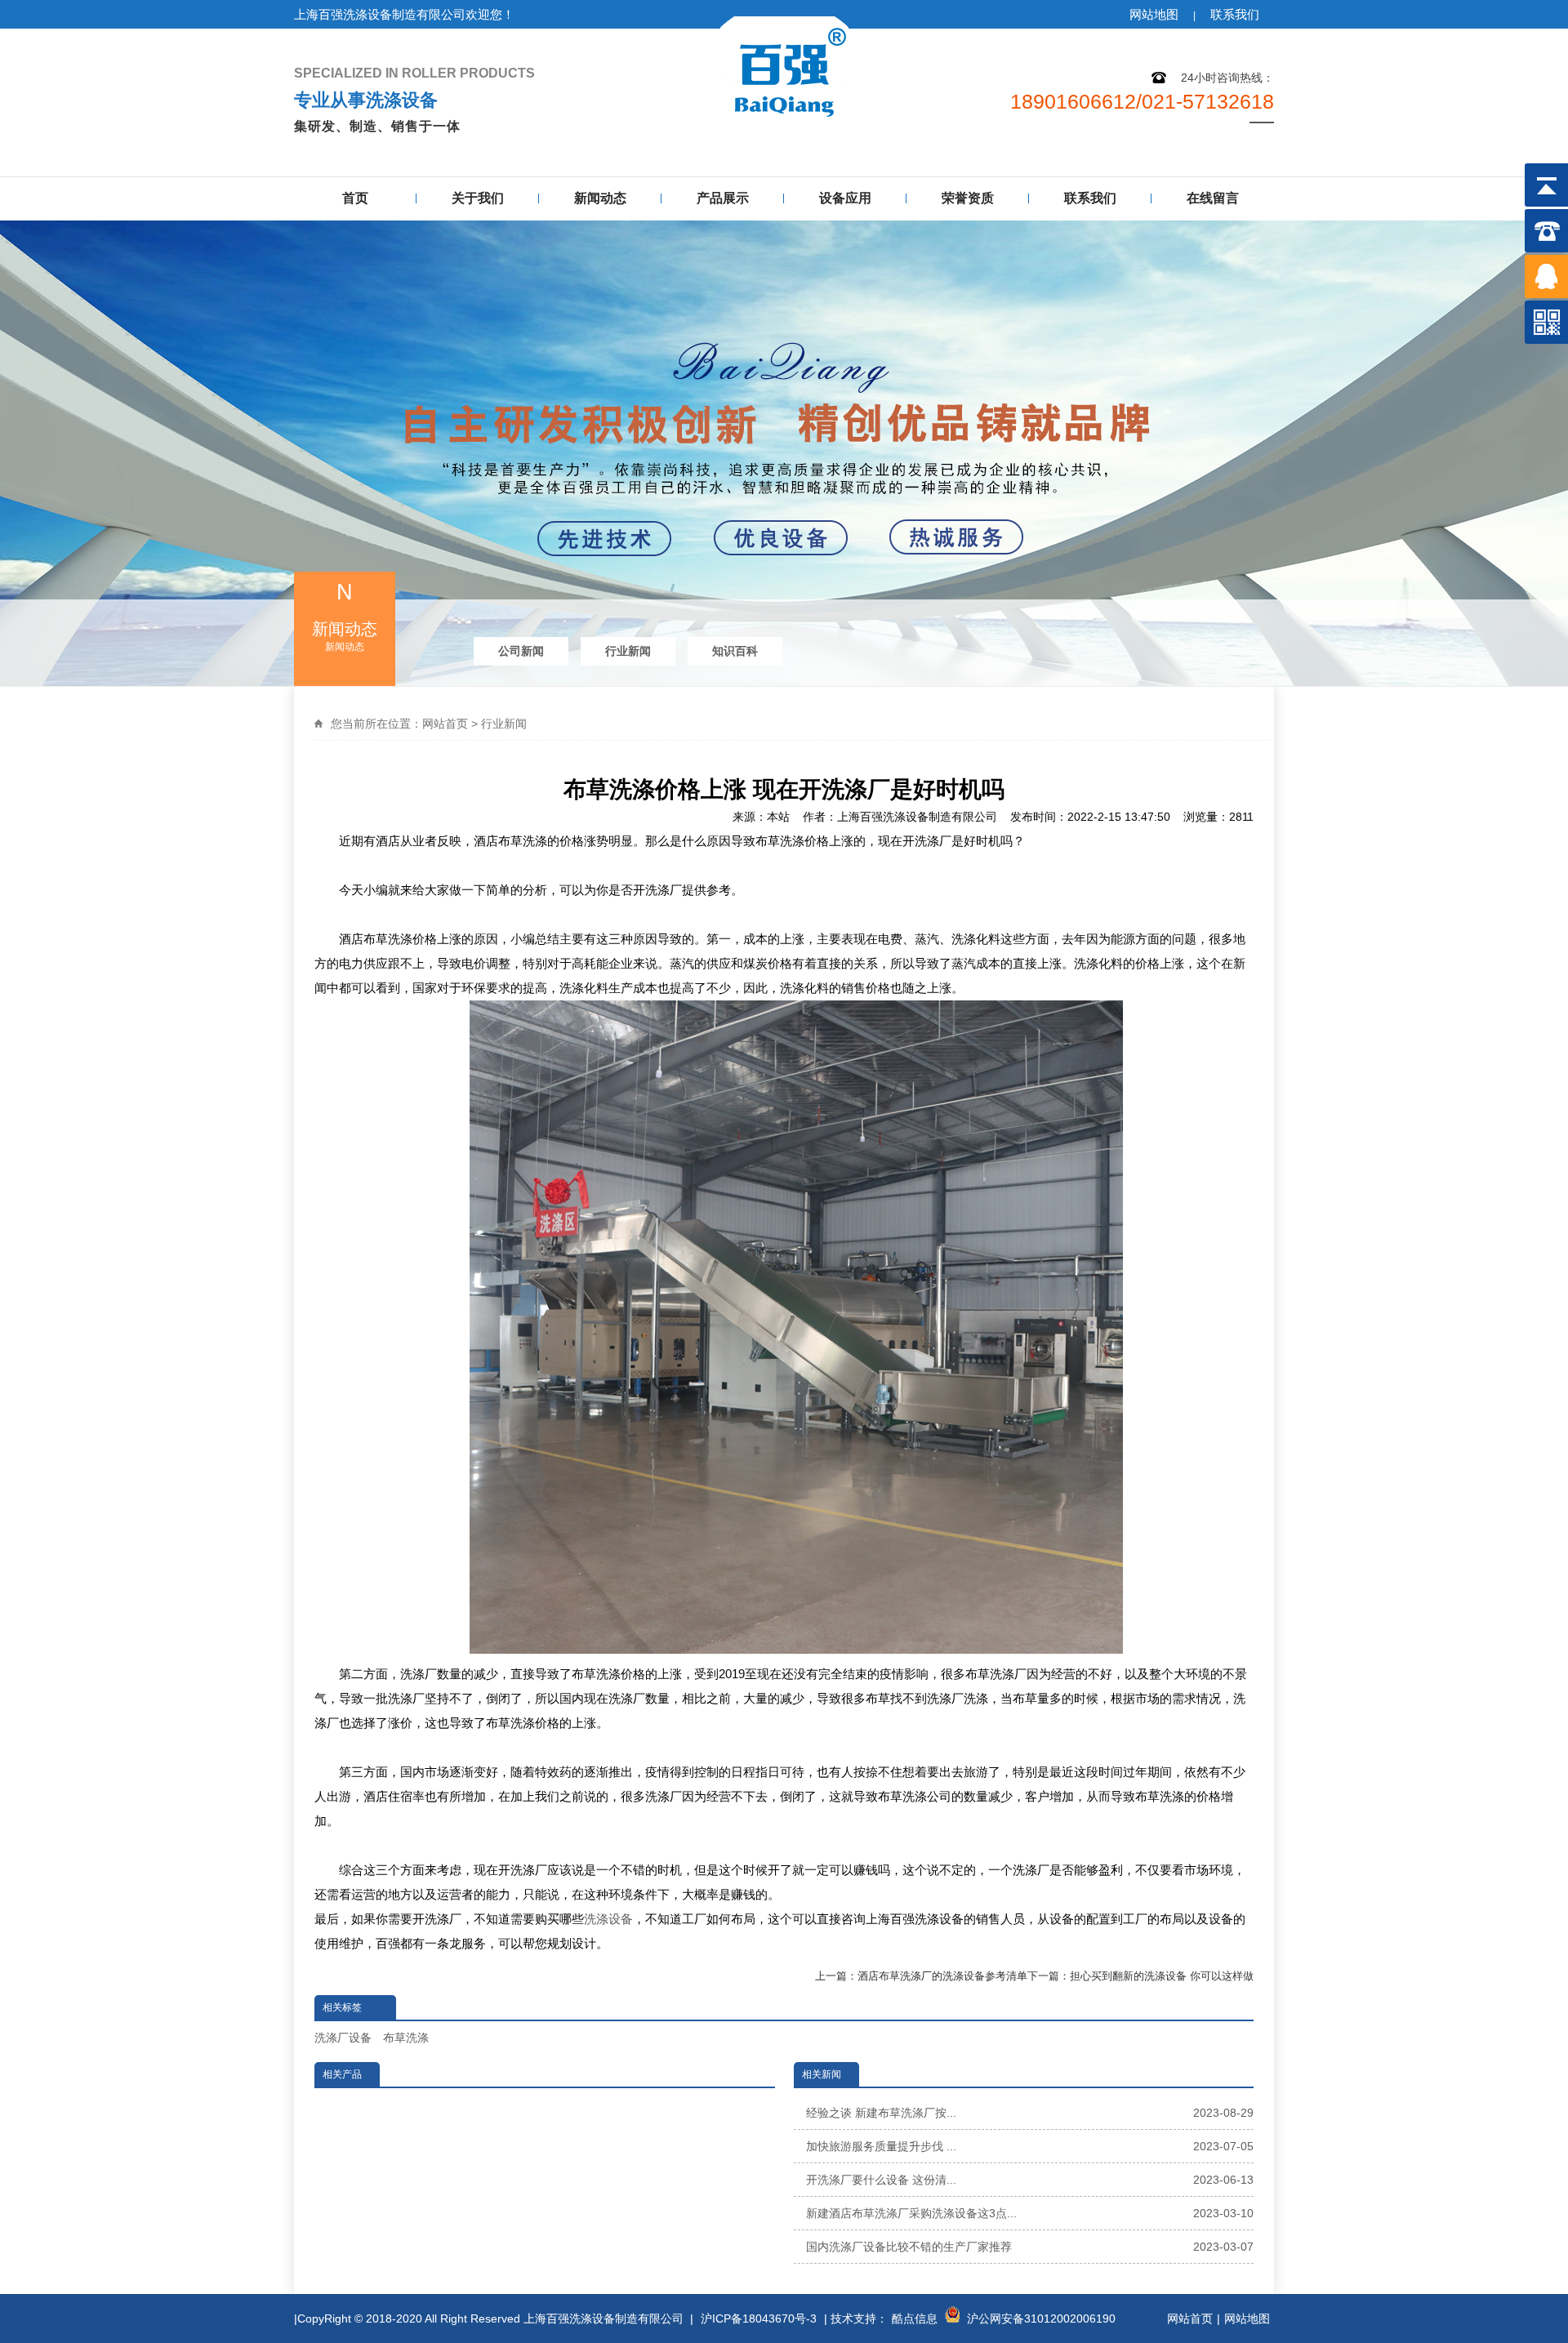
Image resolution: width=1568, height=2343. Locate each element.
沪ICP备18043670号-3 (759, 2319)
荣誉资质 (968, 198)
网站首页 (445, 724)
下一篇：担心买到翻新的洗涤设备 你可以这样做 (1140, 1976)
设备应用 (845, 198)
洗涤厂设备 (343, 2038)
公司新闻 (521, 651)
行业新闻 (628, 651)
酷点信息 (915, 2319)
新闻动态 (600, 198)
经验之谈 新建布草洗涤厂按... (1030, 2113)
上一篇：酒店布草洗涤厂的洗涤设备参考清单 (921, 1976)
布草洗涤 (406, 2038)
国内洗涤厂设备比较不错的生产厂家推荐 (1030, 2247)
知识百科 (735, 651)
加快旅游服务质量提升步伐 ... (1030, 2146)
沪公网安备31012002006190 (1041, 2319)
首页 (355, 198)
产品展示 (723, 198)
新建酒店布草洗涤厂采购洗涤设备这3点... (1030, 2213)
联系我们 (1235, 14)
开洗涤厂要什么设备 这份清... (1030, 2180)
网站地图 (1154, 14)
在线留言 (1213, 198)
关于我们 (478, 198)
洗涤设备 (608, 1919)
